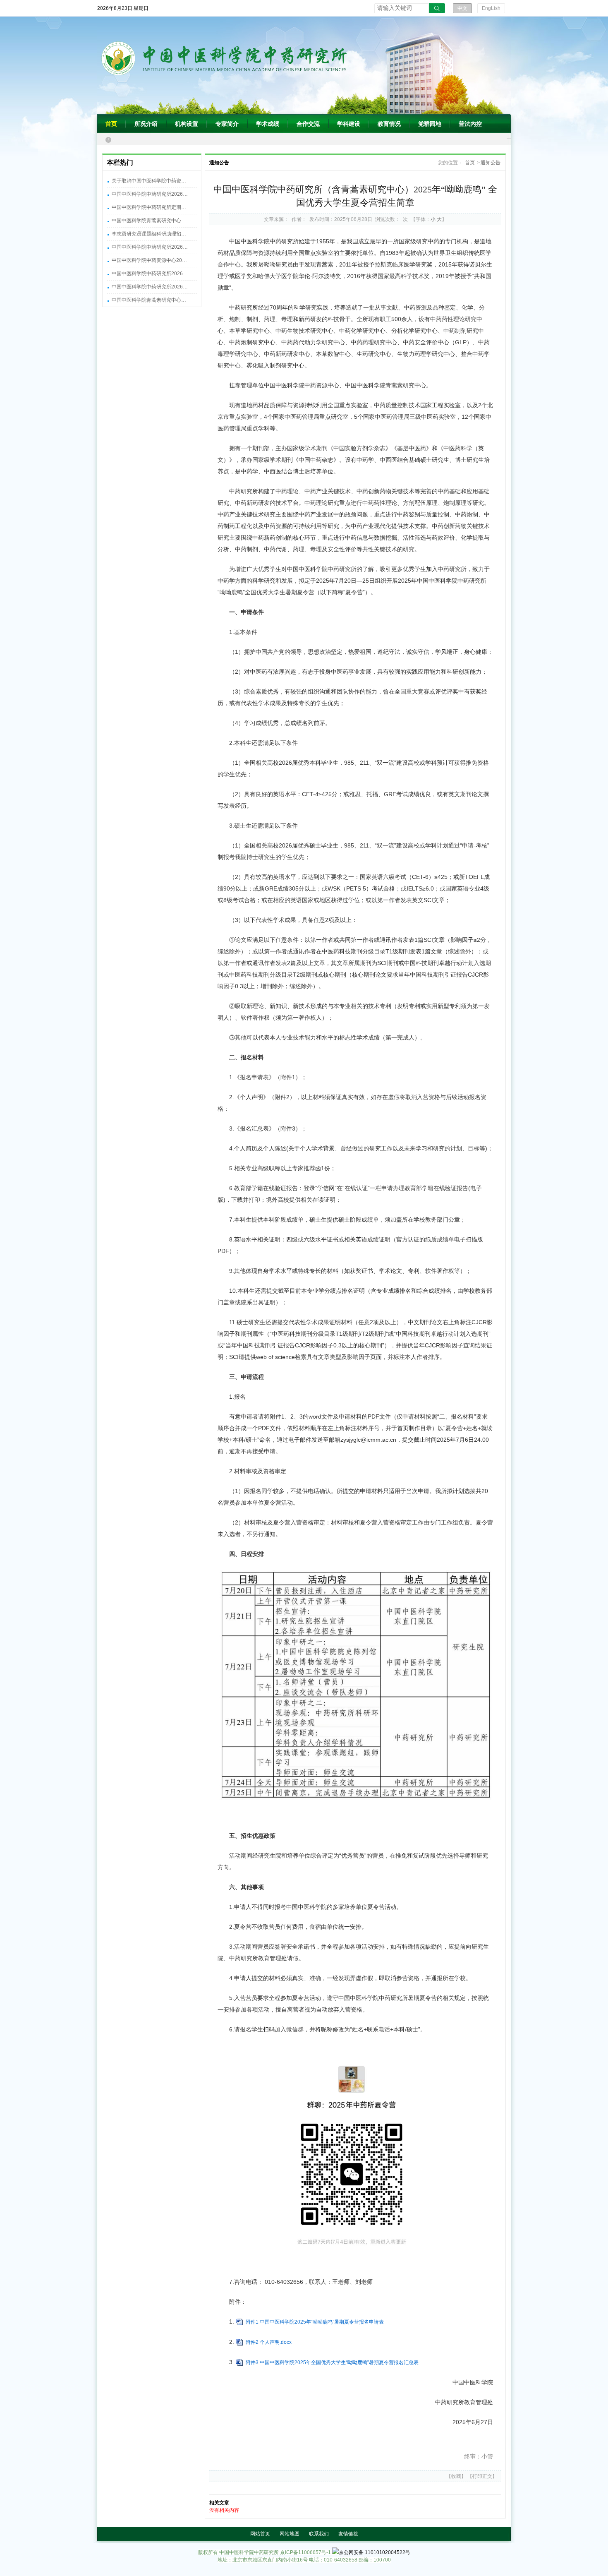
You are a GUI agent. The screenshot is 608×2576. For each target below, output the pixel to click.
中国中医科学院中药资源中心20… (149, 260)
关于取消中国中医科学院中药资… (149, 181)
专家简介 (227, 124)
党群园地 (430, 124)
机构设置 (187, 124)
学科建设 (349, 124)
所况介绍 (146, 124)
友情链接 (348, 2534)
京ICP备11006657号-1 (305, 2552)
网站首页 (260, 2534)
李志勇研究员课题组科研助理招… (149, 234)
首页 (111, 124)
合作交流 (308, 124)
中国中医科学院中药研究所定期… (149, 207)
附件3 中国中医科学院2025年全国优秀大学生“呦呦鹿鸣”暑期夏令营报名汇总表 (332, 2362)
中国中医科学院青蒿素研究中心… (149, 221)
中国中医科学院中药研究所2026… (150, 194)
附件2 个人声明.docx (269, 2342)
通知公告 (491, 163)
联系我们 (319, 2534)
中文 (462, 8)
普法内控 (470, 124)
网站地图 (290, 2534)
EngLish (491, 8)
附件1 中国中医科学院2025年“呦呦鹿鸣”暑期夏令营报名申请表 (315, 2322)
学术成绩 (268, 124)
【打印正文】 (482, 2476)
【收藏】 (456, 2476)
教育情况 (389, 124)
